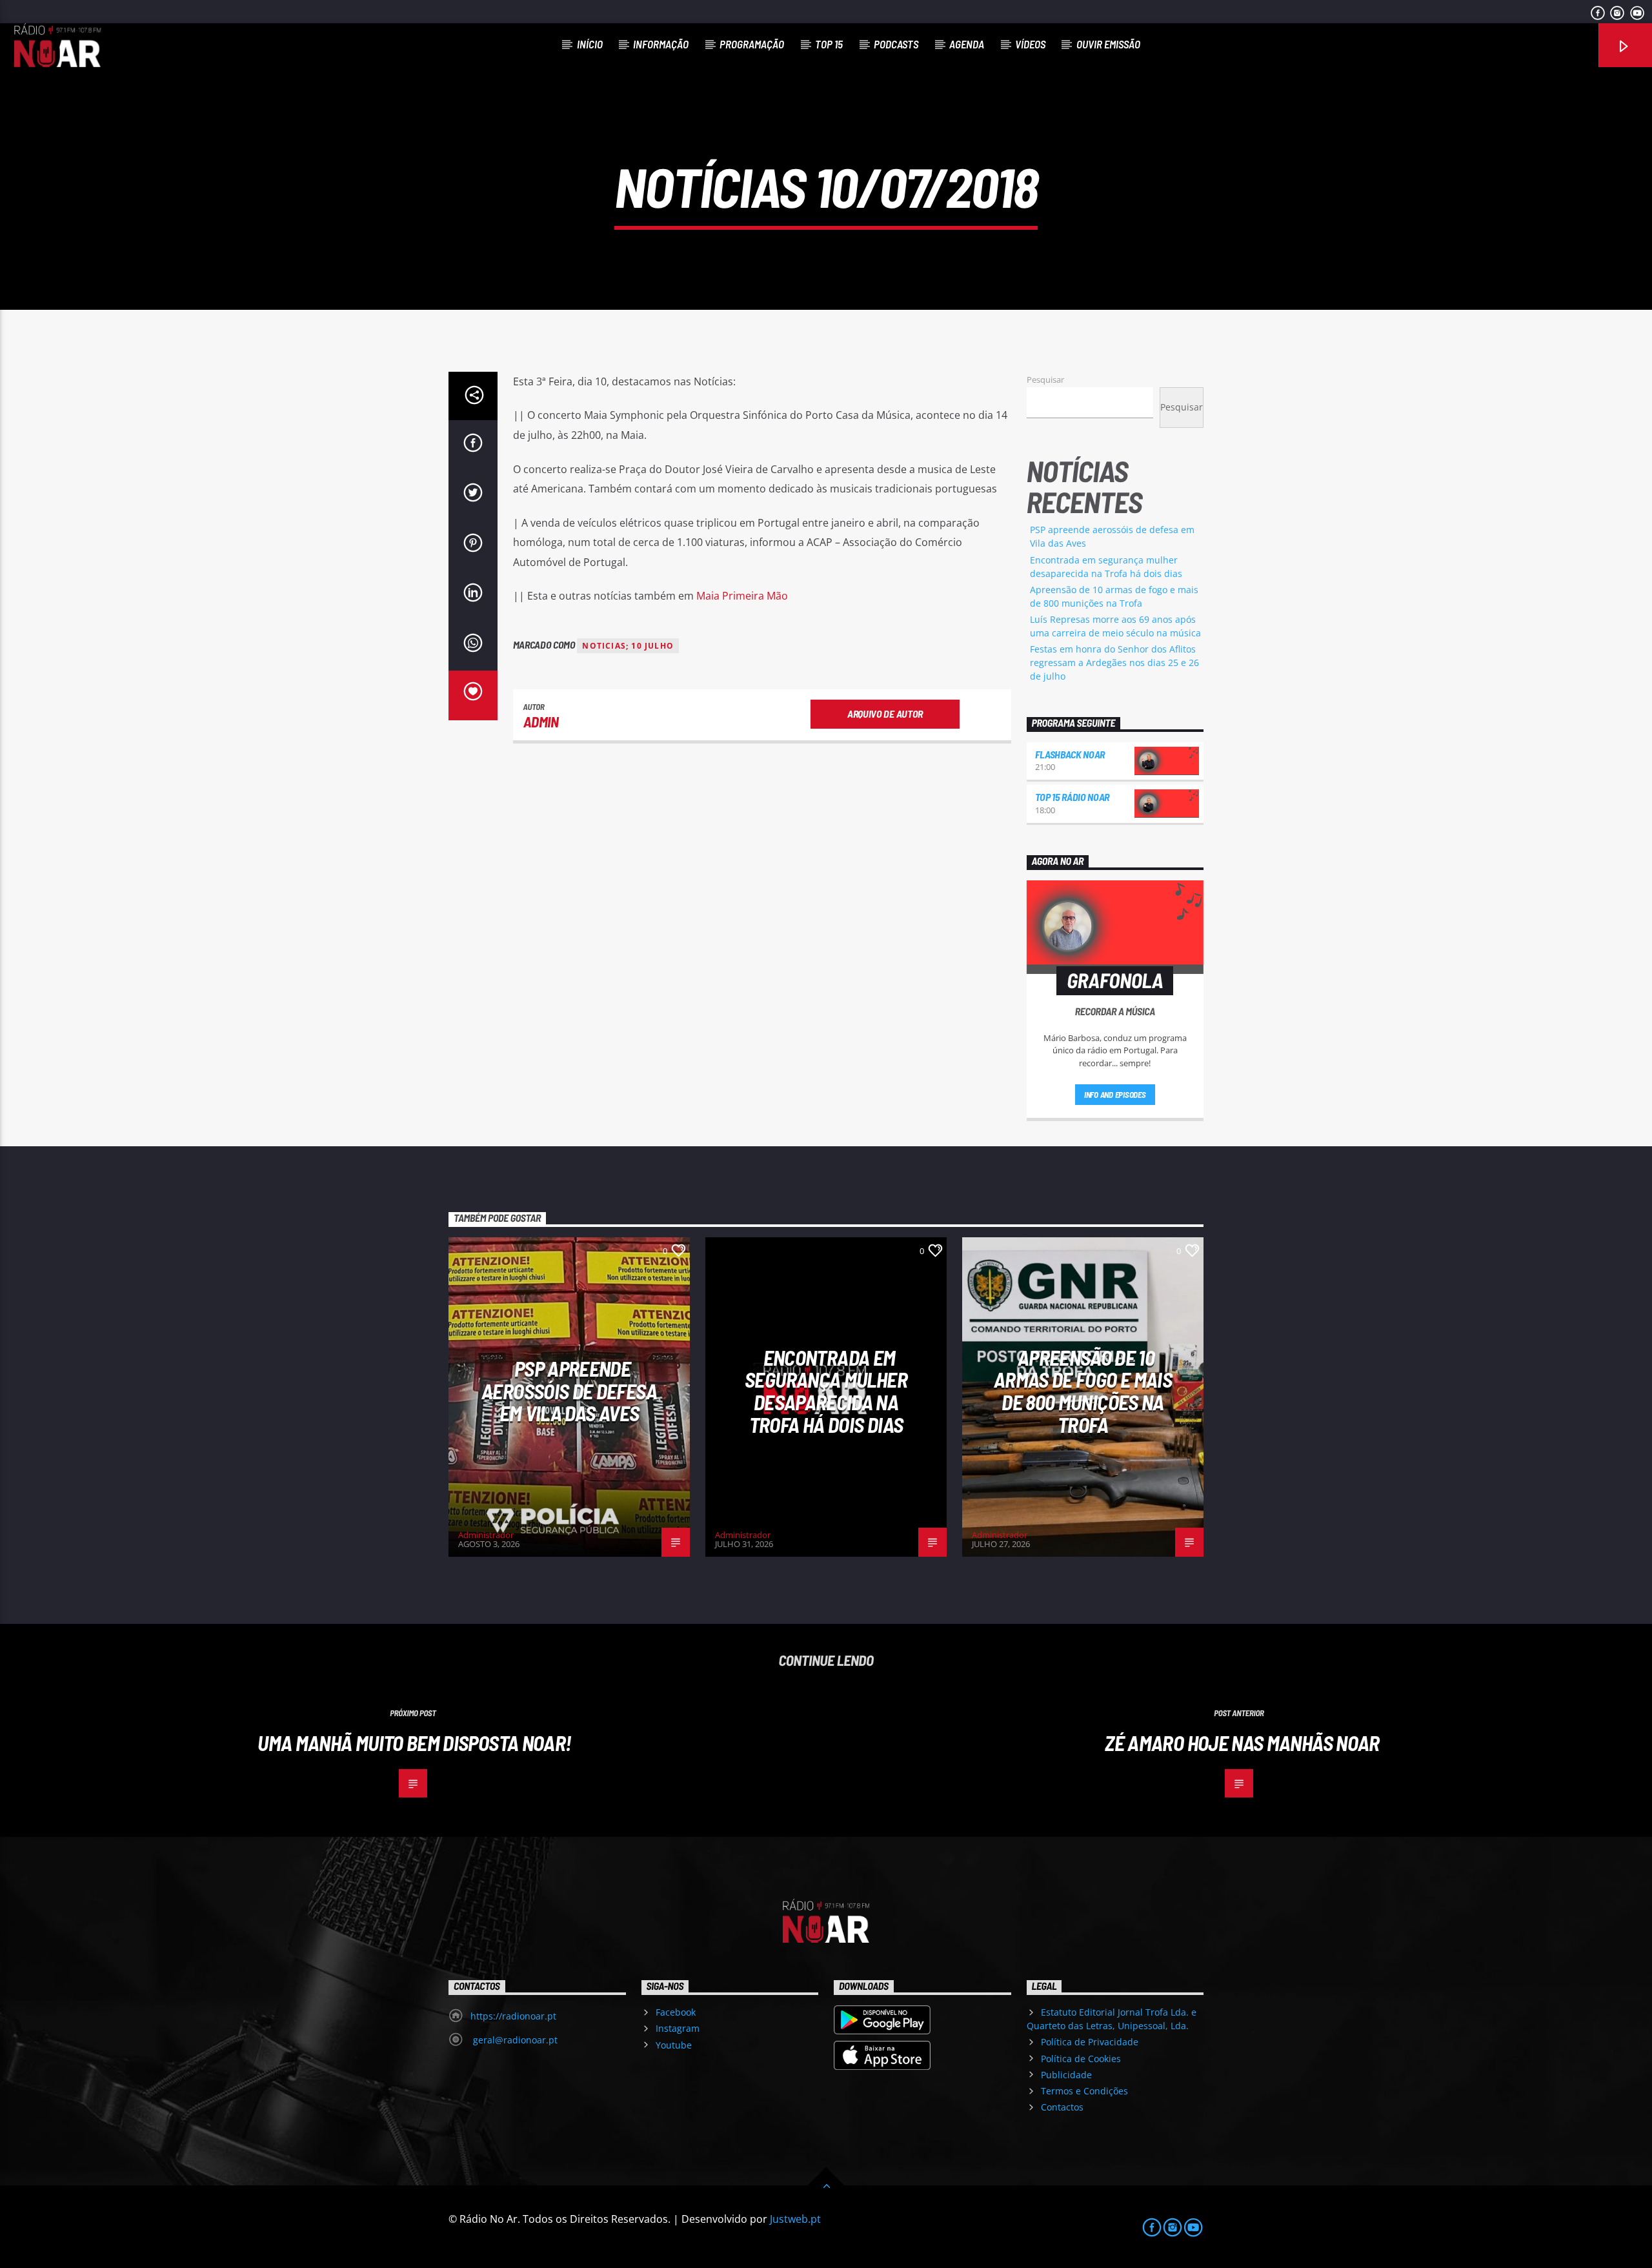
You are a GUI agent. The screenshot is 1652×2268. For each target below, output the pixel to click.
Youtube (674, 2045)
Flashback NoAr (1070, 754)
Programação (752, 44)
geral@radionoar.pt (514, 2040)
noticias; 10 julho (628, 646)
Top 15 (829, 44)
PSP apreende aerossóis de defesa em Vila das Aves (569, 1391)
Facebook (676, 2012)
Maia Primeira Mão (742, 596)
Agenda (967, 44)
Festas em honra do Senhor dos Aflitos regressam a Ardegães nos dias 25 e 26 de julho (1114, 663)
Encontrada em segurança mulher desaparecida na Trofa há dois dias (826, 1391)
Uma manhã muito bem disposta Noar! (416, 1743)
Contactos (1062, 2107)
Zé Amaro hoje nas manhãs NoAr (1242, 1743)
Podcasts (896, 44)
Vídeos (1030, 44)
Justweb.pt (795, 2219)
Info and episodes (1115, 1095)
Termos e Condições (1084, 2091)
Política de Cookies (1081, 2059)
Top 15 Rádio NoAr (1073, 797)
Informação (661, 44)
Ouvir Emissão (1108, 44)
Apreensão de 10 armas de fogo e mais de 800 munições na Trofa (1083, 1391)
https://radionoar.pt (513, 2016)
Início (590, 44)
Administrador (486, 1535)
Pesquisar (1045, 380)
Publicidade (1066, 2075)
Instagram (678, 2028)
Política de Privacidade (1090, 2042)
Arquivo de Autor (885, 714)
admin (541, 722)
